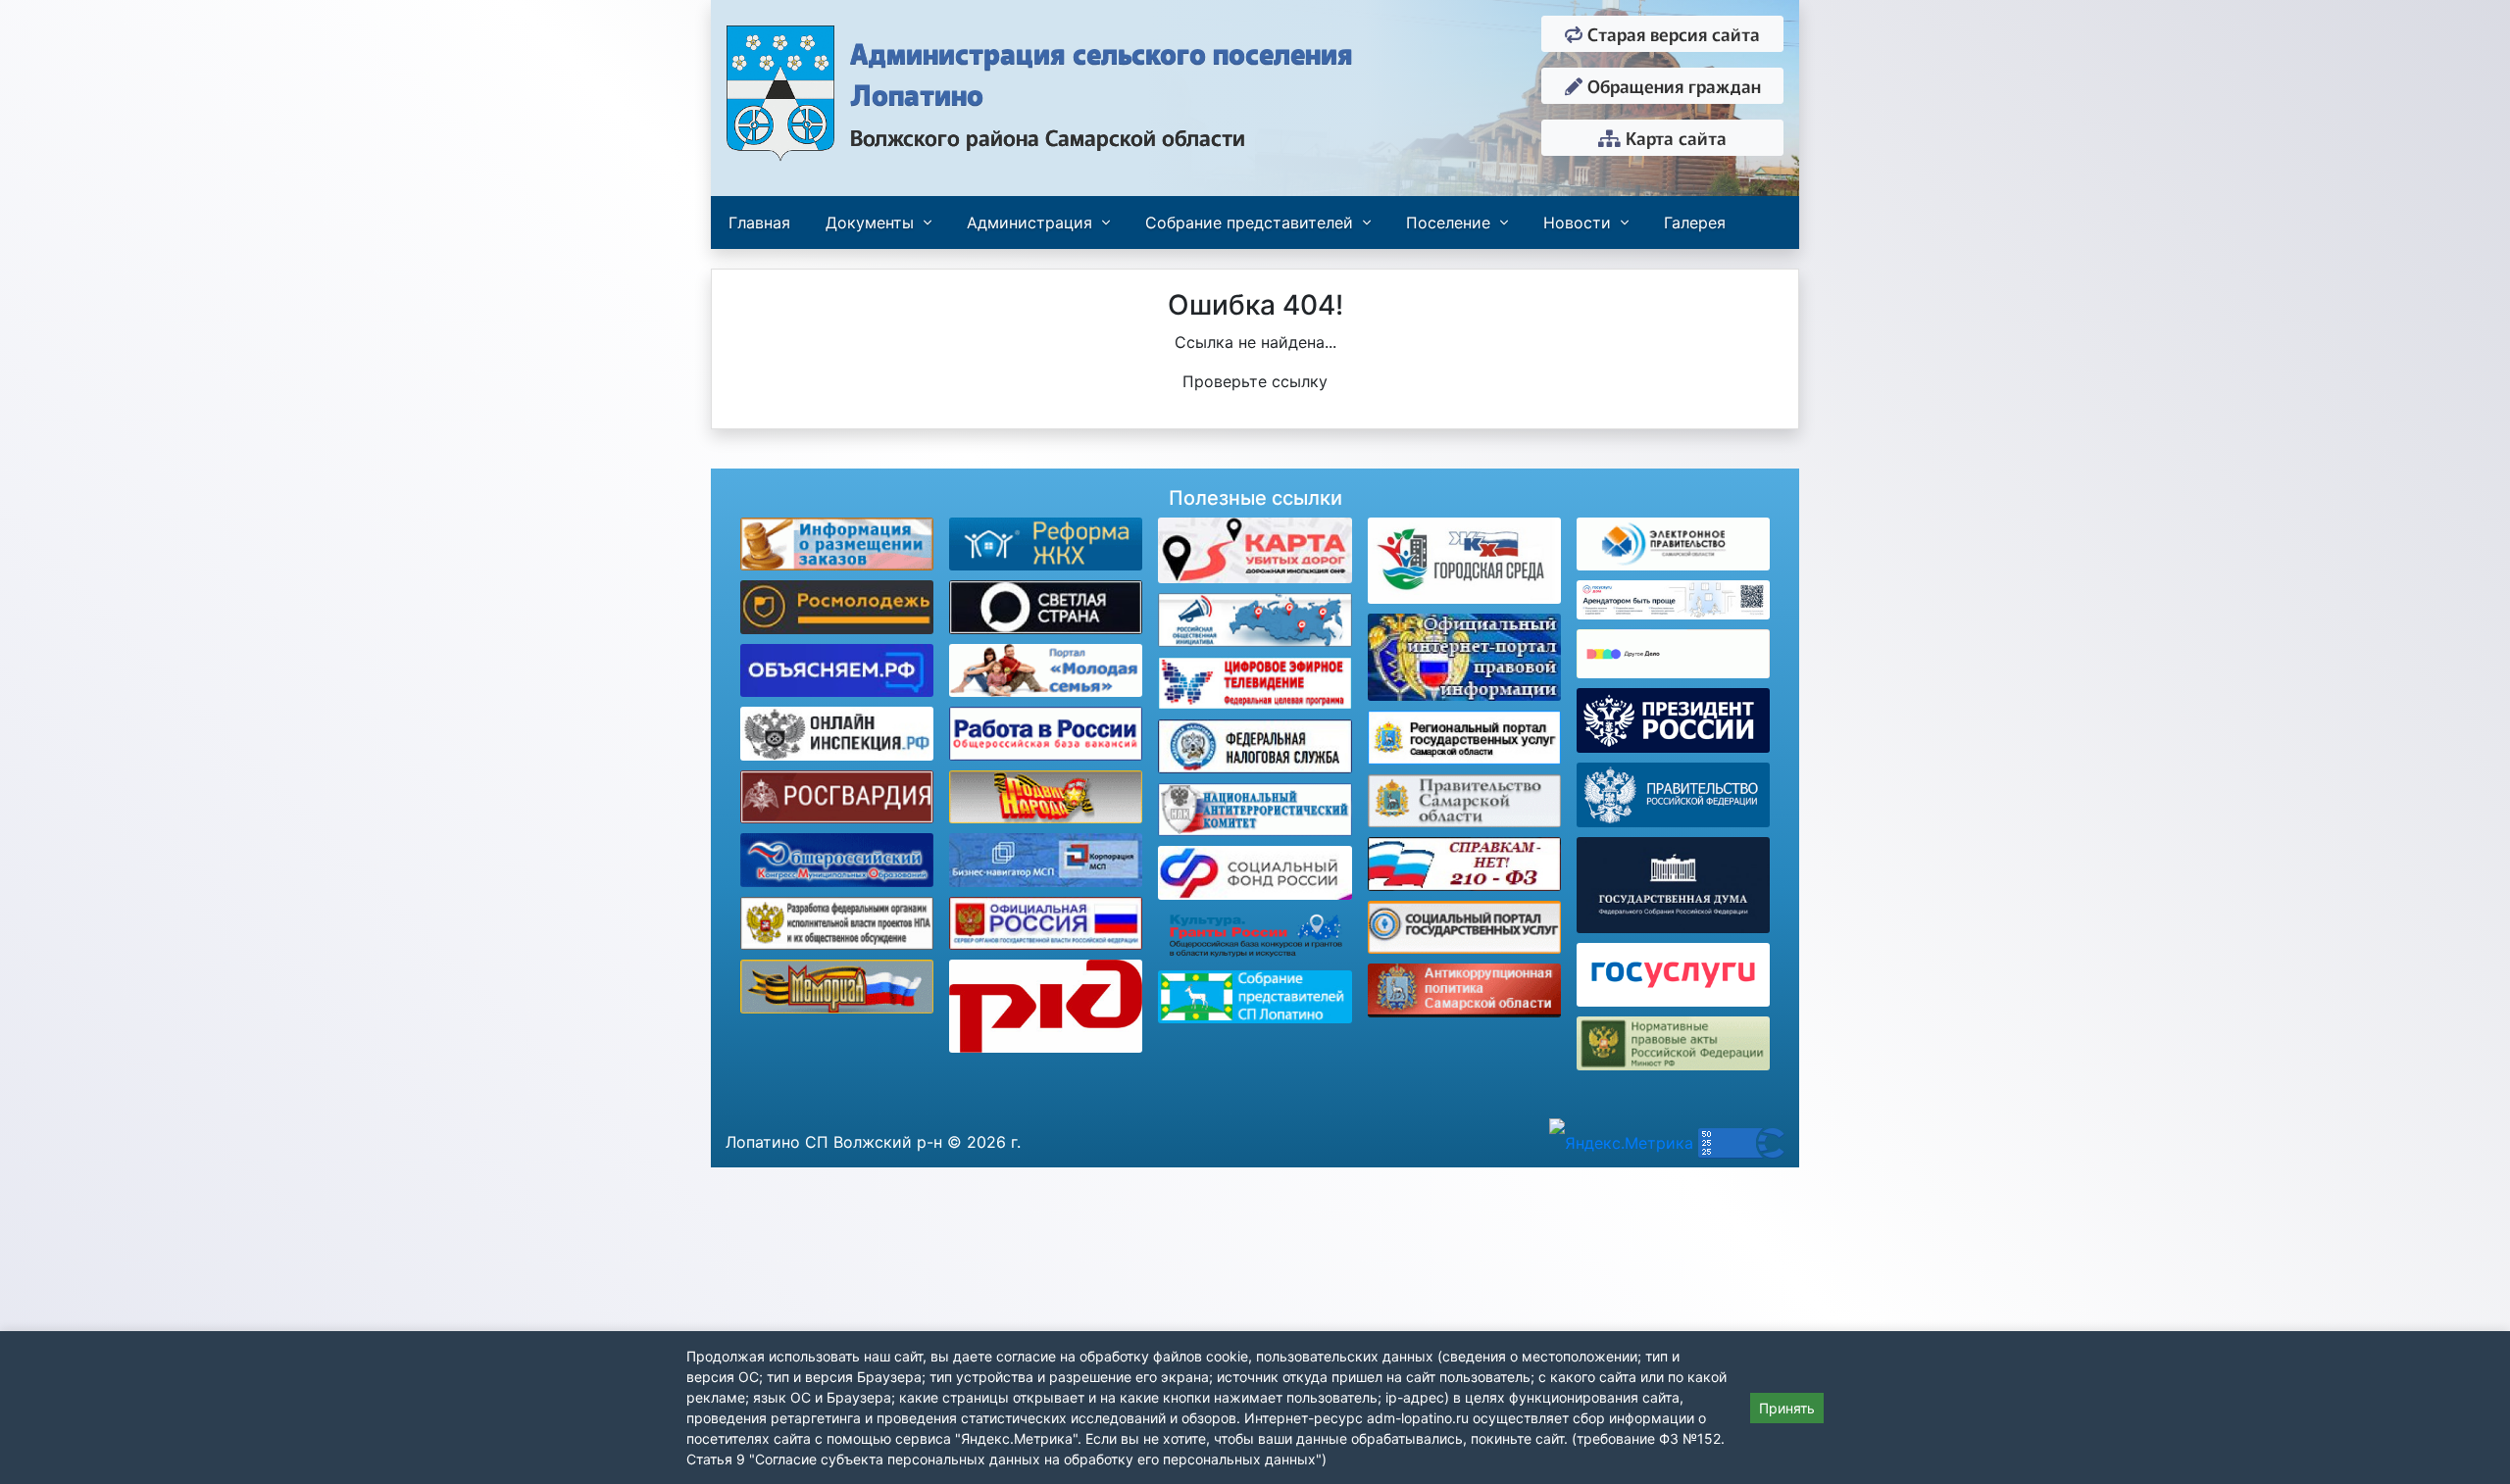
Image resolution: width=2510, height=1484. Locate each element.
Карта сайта (1674, 137)
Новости (1577, 223)
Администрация (1029, 223)
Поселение (1448, 223)
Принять (1787, 1408)
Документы (870, 223)
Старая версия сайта (1671, 33)
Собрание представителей (1249, 223)
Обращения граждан (1672, 85)
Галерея (1695, 223)
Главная (759, 223)
